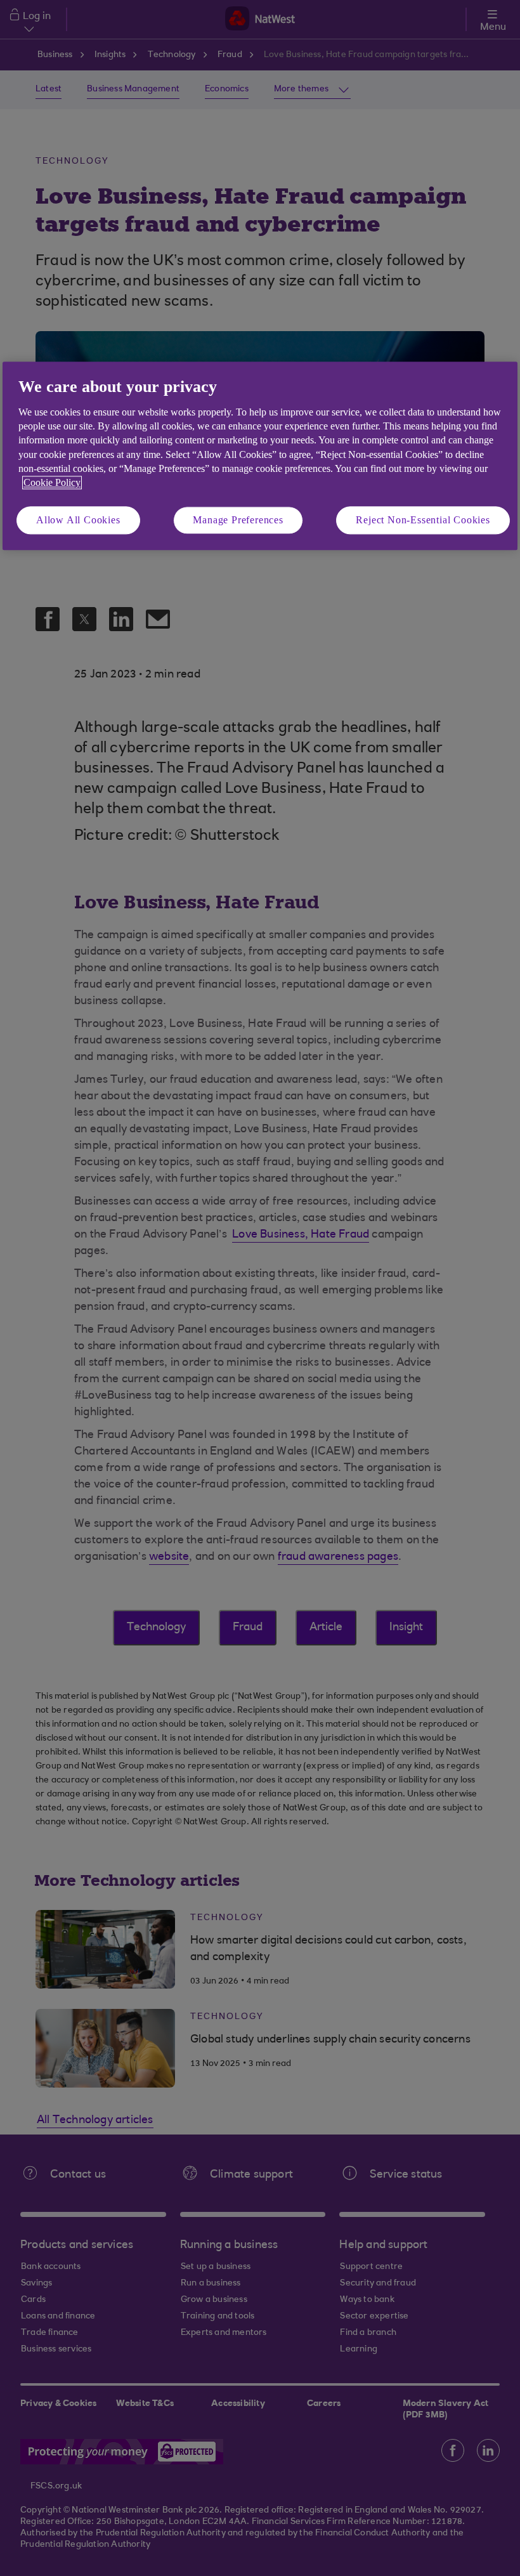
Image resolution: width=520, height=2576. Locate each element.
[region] (260, 456)
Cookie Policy (52, 483)
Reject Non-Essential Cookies (423, 520)
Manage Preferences (238, 520)
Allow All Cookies (78, 520)
